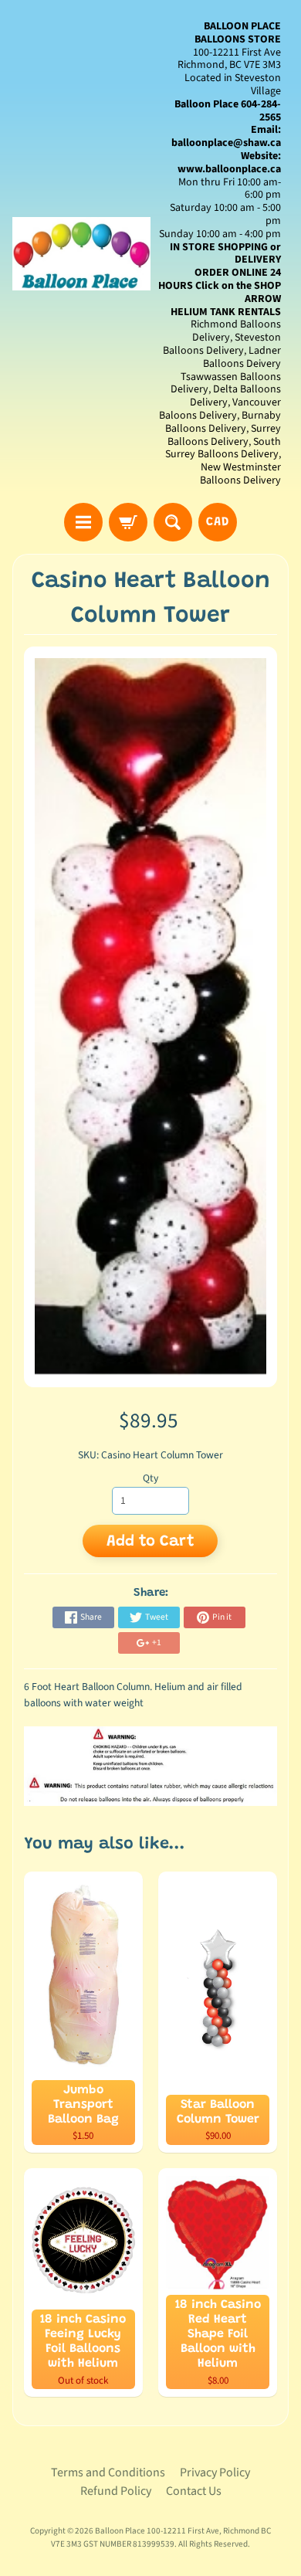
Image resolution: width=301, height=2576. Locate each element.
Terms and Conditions (108, 2472)
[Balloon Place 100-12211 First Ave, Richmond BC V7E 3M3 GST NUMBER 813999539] (81, 254)
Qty (150, 1478)
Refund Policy (116, 2491)
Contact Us (194, 2491)
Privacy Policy (215, 2472)
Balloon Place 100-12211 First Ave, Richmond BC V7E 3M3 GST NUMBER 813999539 (161, 2537)
